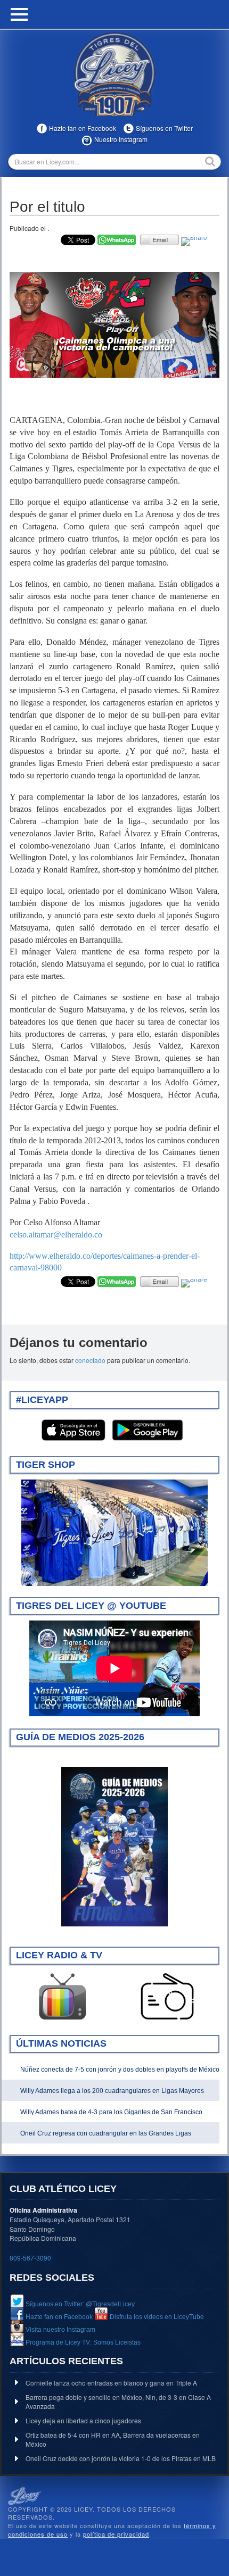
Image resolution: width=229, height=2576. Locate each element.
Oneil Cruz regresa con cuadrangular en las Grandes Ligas (106, 2133)
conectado (90, 1360)
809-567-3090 (30, 2258)
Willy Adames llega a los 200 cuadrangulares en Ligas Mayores (112, 2091)
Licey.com (114, 74)
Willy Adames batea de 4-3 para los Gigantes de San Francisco (111, 2112)
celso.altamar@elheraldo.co (56, 1235)
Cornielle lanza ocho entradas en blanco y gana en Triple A (111, 2383)
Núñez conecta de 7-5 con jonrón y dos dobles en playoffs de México (120, 2070)
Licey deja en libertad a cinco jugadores (83, 2420)
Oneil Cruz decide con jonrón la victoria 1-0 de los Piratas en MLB (121, 2458)
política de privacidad (116, 2534)
